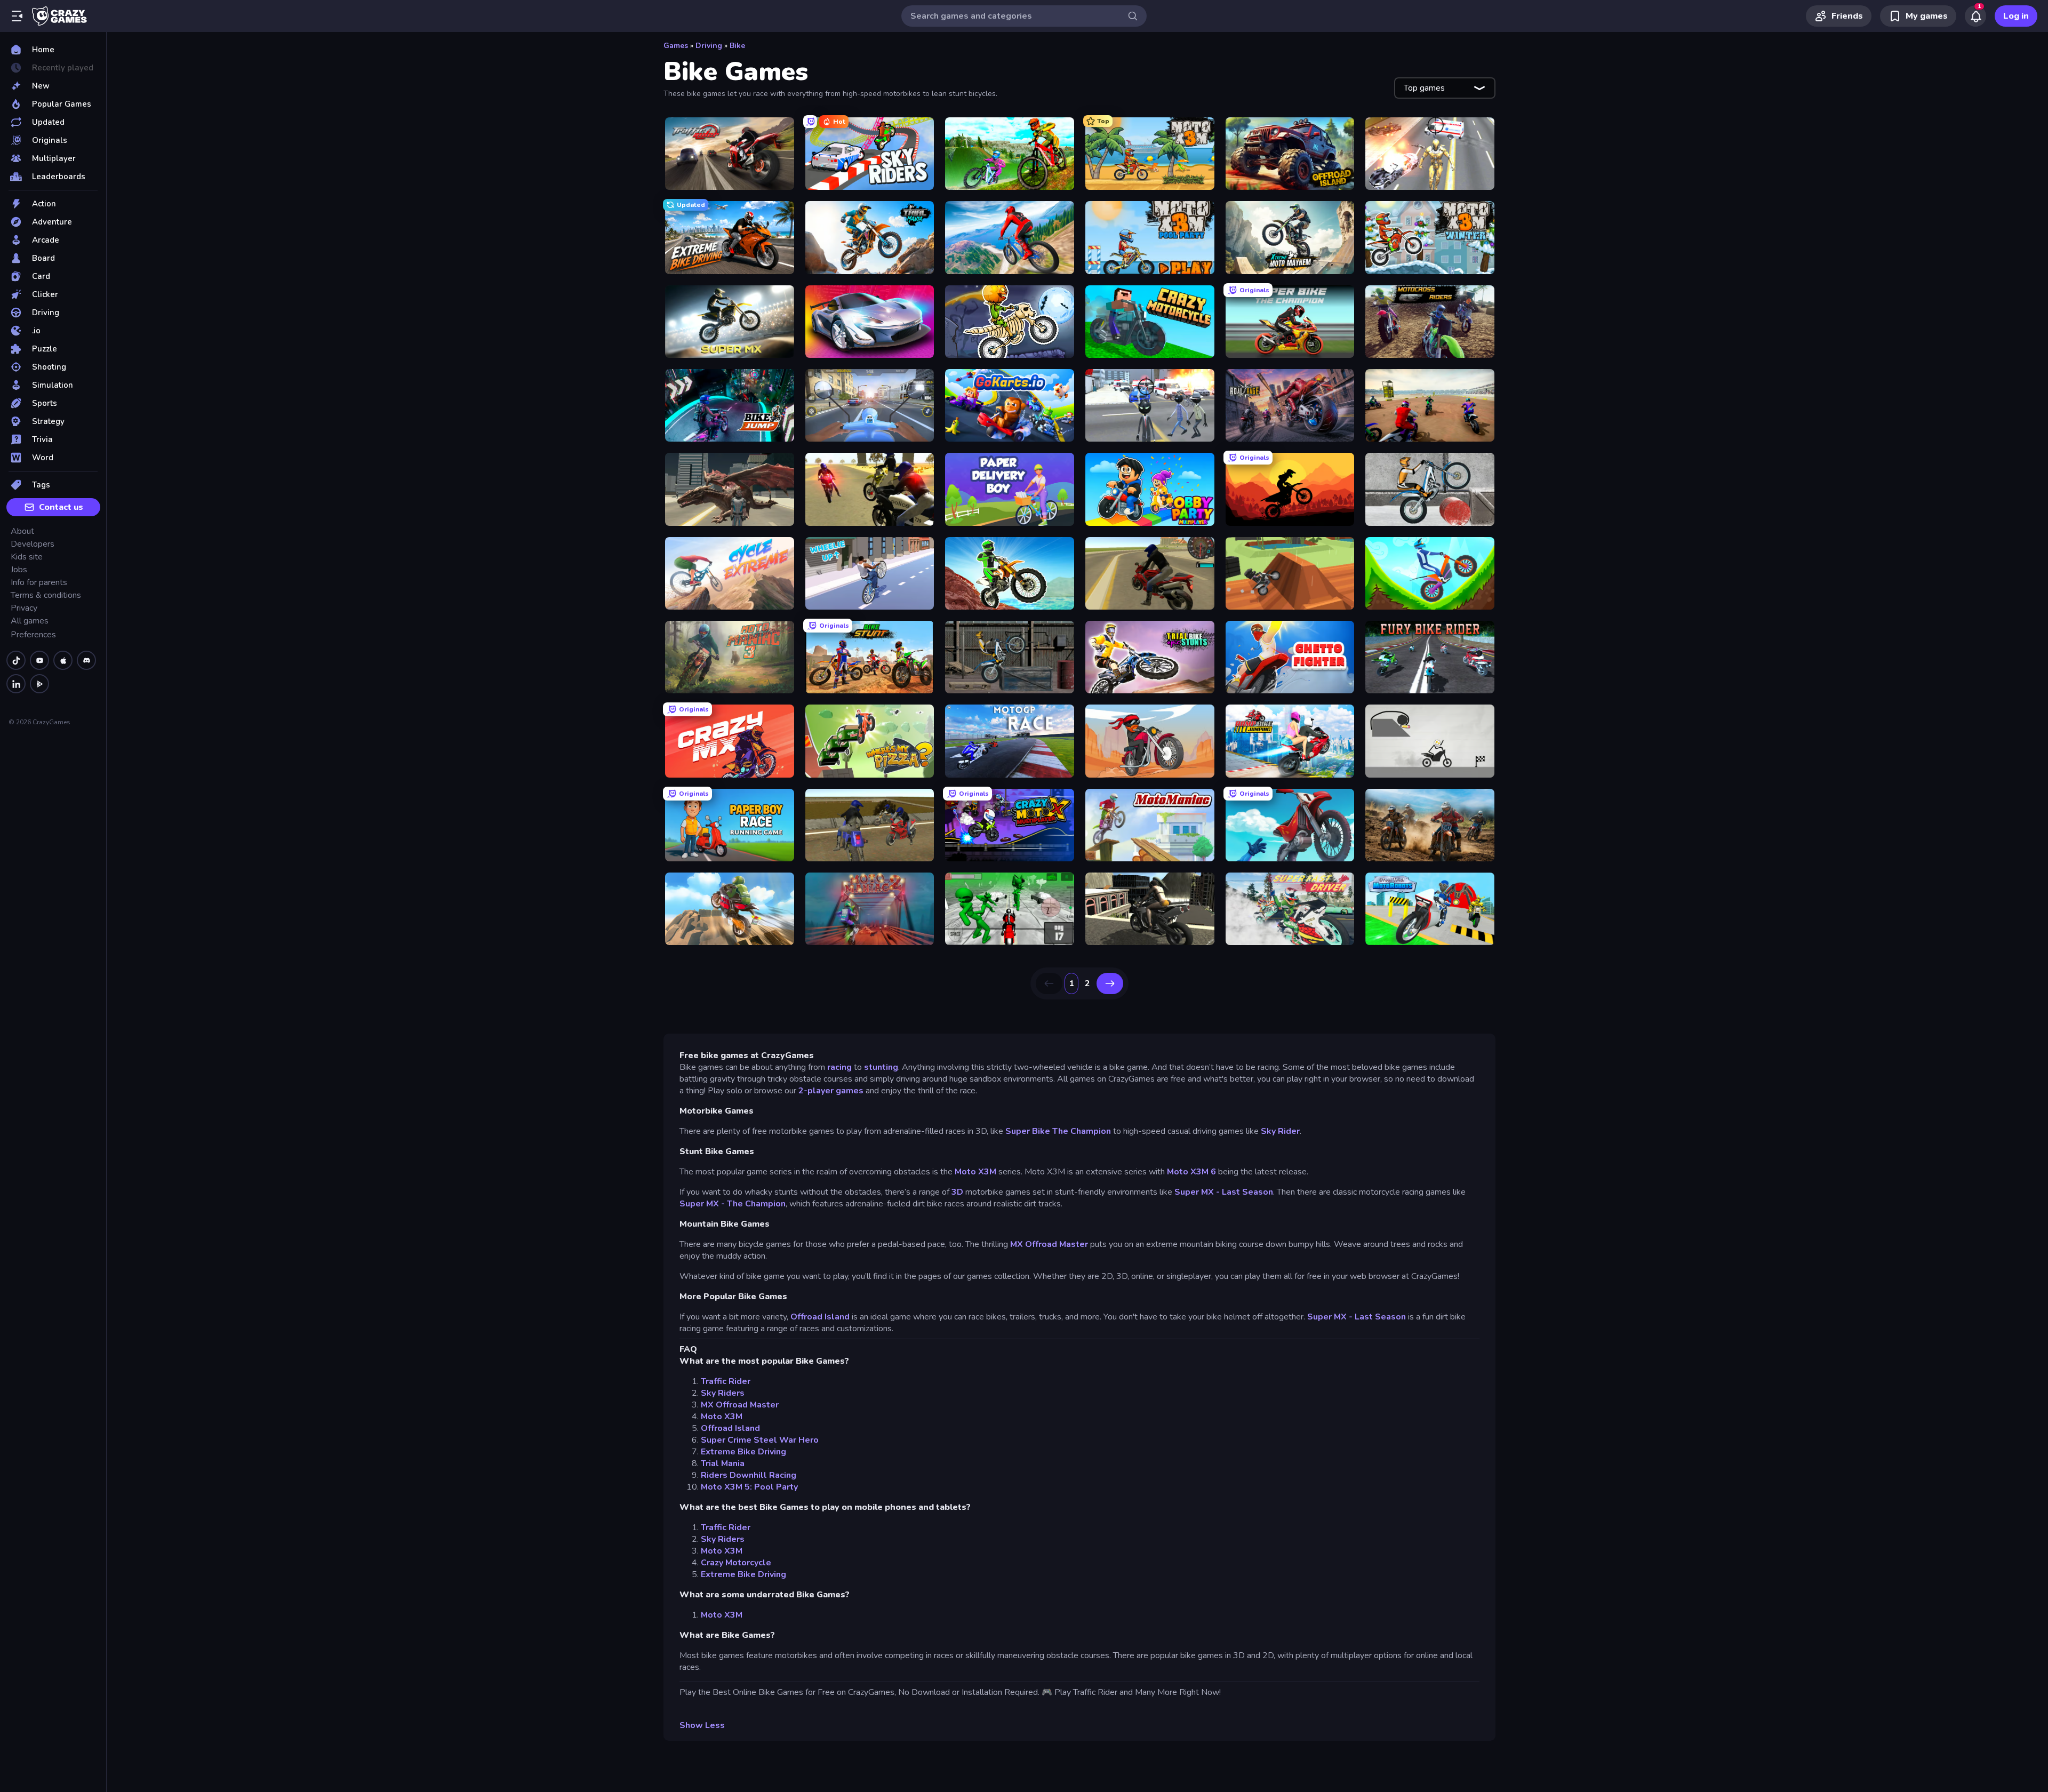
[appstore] (63, 660)
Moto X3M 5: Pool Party (749, 1487)
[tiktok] (16, 660)
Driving (709, 46)
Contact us (61, 507)
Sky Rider (1280, 1131)
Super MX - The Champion (733, 1204)
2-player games (831, 1091)
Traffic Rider (726, 1381)
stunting (881, 1067)
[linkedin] (16, 684)
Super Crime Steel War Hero (760, 1440)
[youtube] (39, 660)
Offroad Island (820, 1317)
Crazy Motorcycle (736, 1563)
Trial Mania (723, 1463)
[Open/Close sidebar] (17, 16)
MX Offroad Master (1049, 1244)
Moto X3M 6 (1191, 1172)
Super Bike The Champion (1058, 1131)
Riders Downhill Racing (749, 1475)
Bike (737, 46)
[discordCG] (86, 660)
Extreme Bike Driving (743, 1452)
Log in (2016, 16)
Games (676, 46)
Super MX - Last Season (1224, 1192)
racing (841, 1067)
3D (958, 1192)
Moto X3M (975, 1172)
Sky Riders (723, 1393)
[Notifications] (1975, 16)
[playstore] (39, 684)
